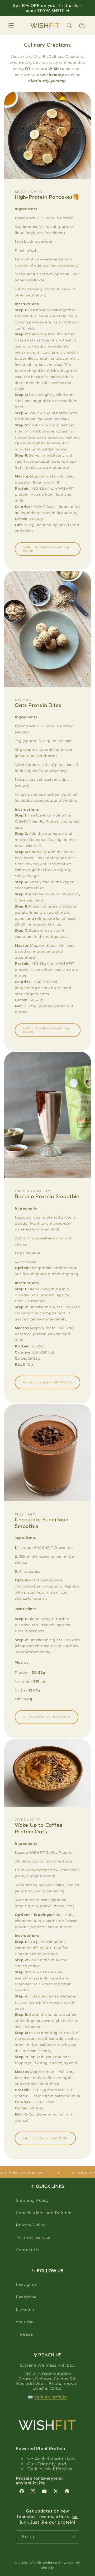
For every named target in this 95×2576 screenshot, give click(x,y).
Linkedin (25, 2309)
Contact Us (27, 2250)
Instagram (27, 2285)
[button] (11, 25)
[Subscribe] (73, 2537)
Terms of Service (33, 2237)
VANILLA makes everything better (46, 549)
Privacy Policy (30, 2225)
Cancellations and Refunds (44, 2213)
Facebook (26, 2297)
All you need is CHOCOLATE (46, 1717)
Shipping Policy (32, 2200)
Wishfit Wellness (44, 2563)
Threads (24, 2334)
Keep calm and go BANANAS (47, 1382)
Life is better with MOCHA (45, 2138)
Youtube (25, 2322)
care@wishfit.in (51, 2397)
